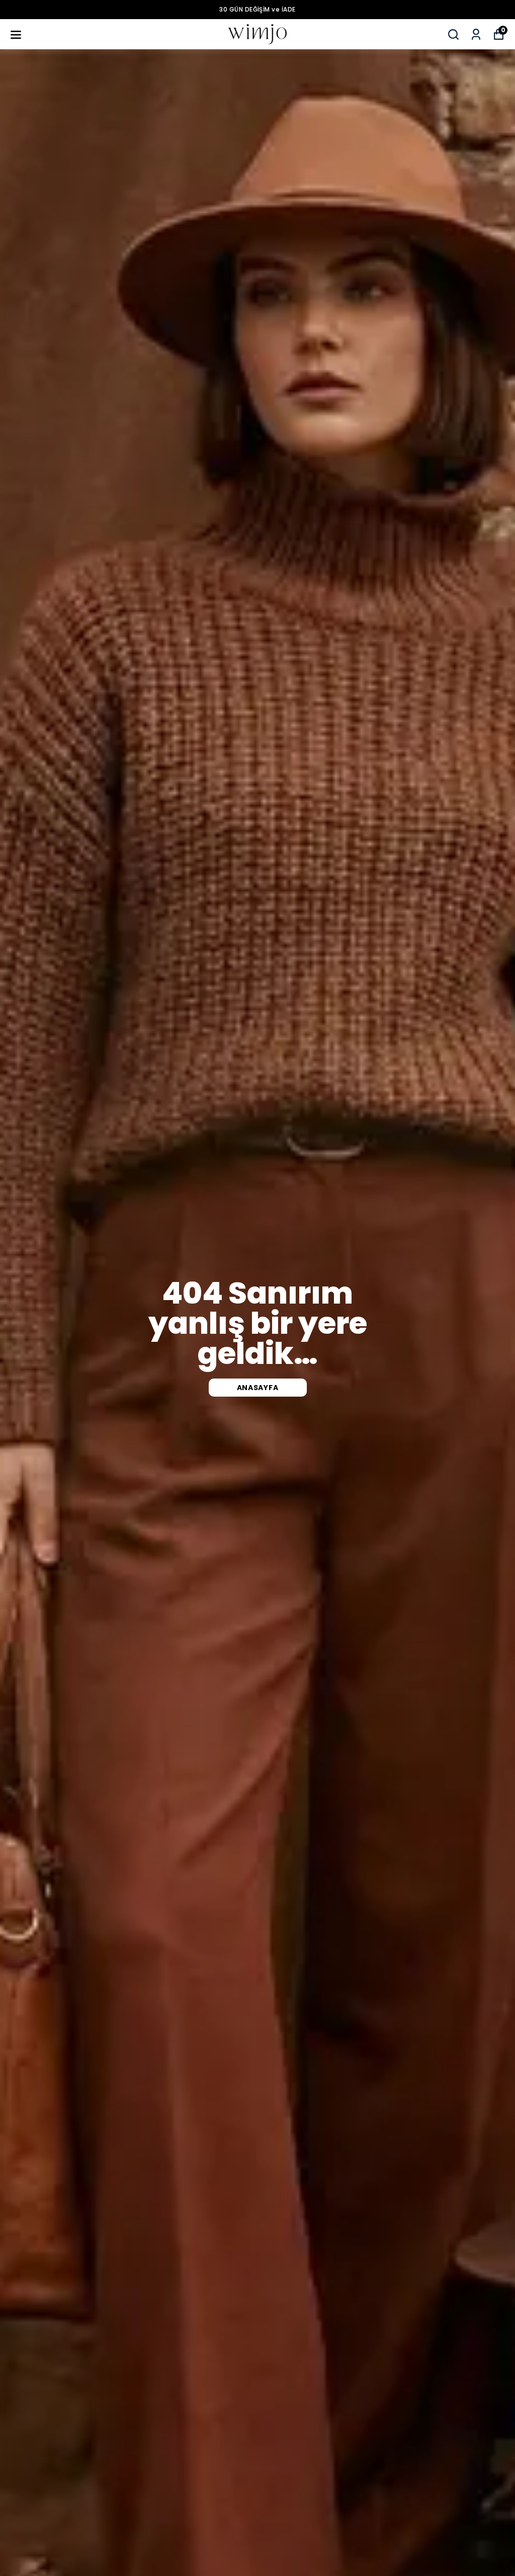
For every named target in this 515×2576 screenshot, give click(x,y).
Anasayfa (258, 1388)
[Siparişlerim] (476, 34)
